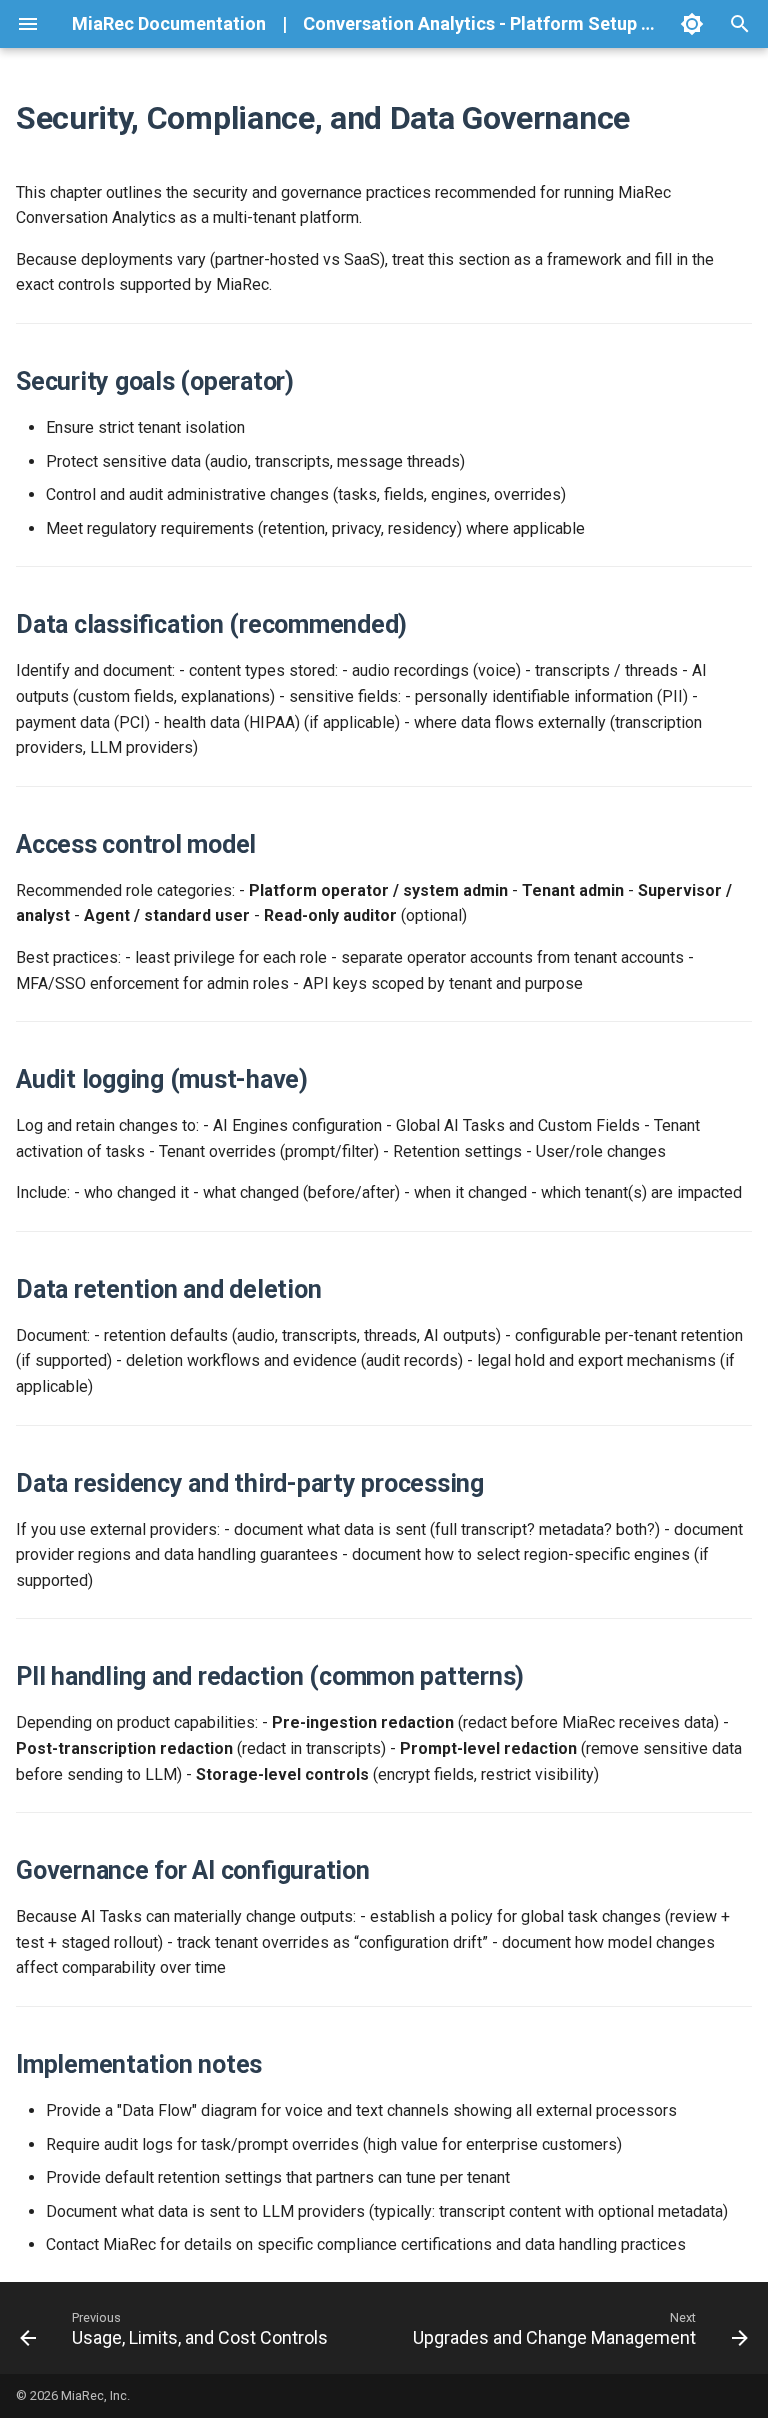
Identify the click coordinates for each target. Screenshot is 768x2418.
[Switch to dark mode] (692, 24)
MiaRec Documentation (169, 23)
